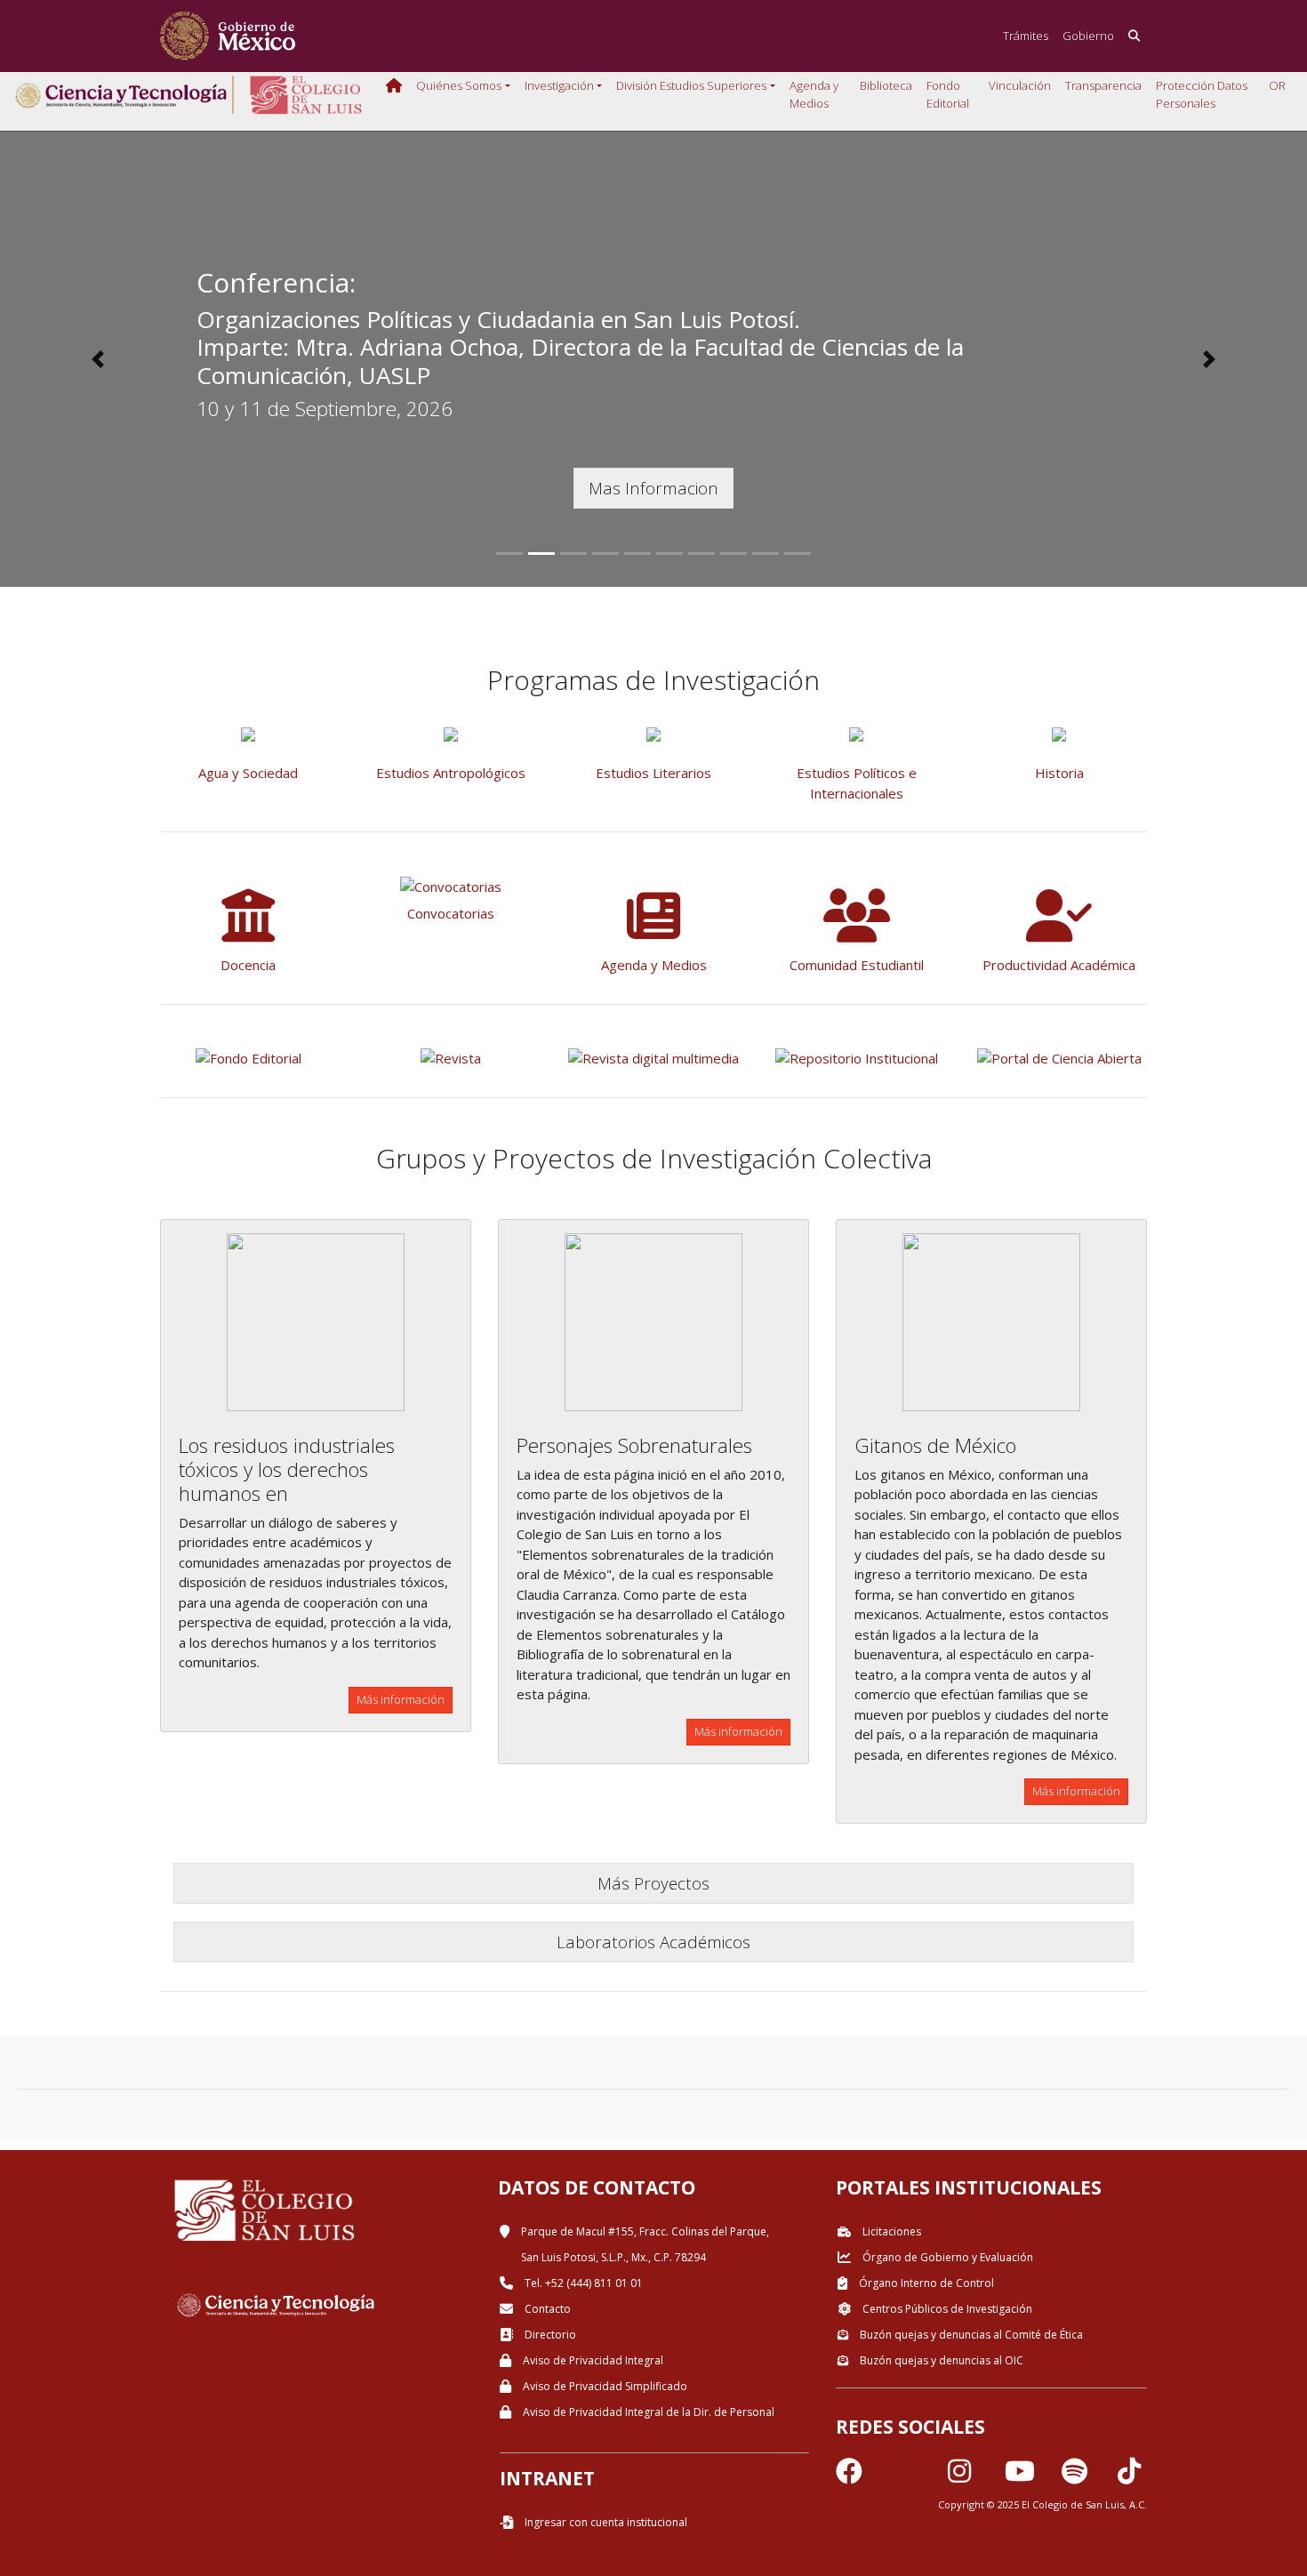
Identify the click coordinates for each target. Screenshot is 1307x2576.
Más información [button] (401, 1699)
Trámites (1026, 36)
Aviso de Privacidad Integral (592, 2360)
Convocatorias (451, 913)
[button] (98, 359)
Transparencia (1103, 85)
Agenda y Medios (814, 94)
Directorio (549, 2335)
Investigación (559, 85)
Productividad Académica (1059, 965)
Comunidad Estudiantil (857, 965)
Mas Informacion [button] (653, 488)
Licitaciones (890, 2231)
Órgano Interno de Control (925, 2283)
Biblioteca (886, 85)
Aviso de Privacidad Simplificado (604, 2386)
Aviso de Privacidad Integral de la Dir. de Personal (647, 2412)
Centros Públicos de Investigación (946, 2309)
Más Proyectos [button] (653, 1883)
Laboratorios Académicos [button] (653, 1942)
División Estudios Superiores (691, 85)
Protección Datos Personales (1202, 94)
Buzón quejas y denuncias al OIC (940, 2360)
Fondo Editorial (948, 94)
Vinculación (1020, 85)
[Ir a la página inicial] (228, 36)
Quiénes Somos (459, 85)
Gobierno (1088, 36)
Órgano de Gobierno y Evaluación (946, 2257)
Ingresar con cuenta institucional (605, 2522)
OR (1277, 85)
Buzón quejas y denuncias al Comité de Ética (970, 2335)
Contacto (546, 2309)
